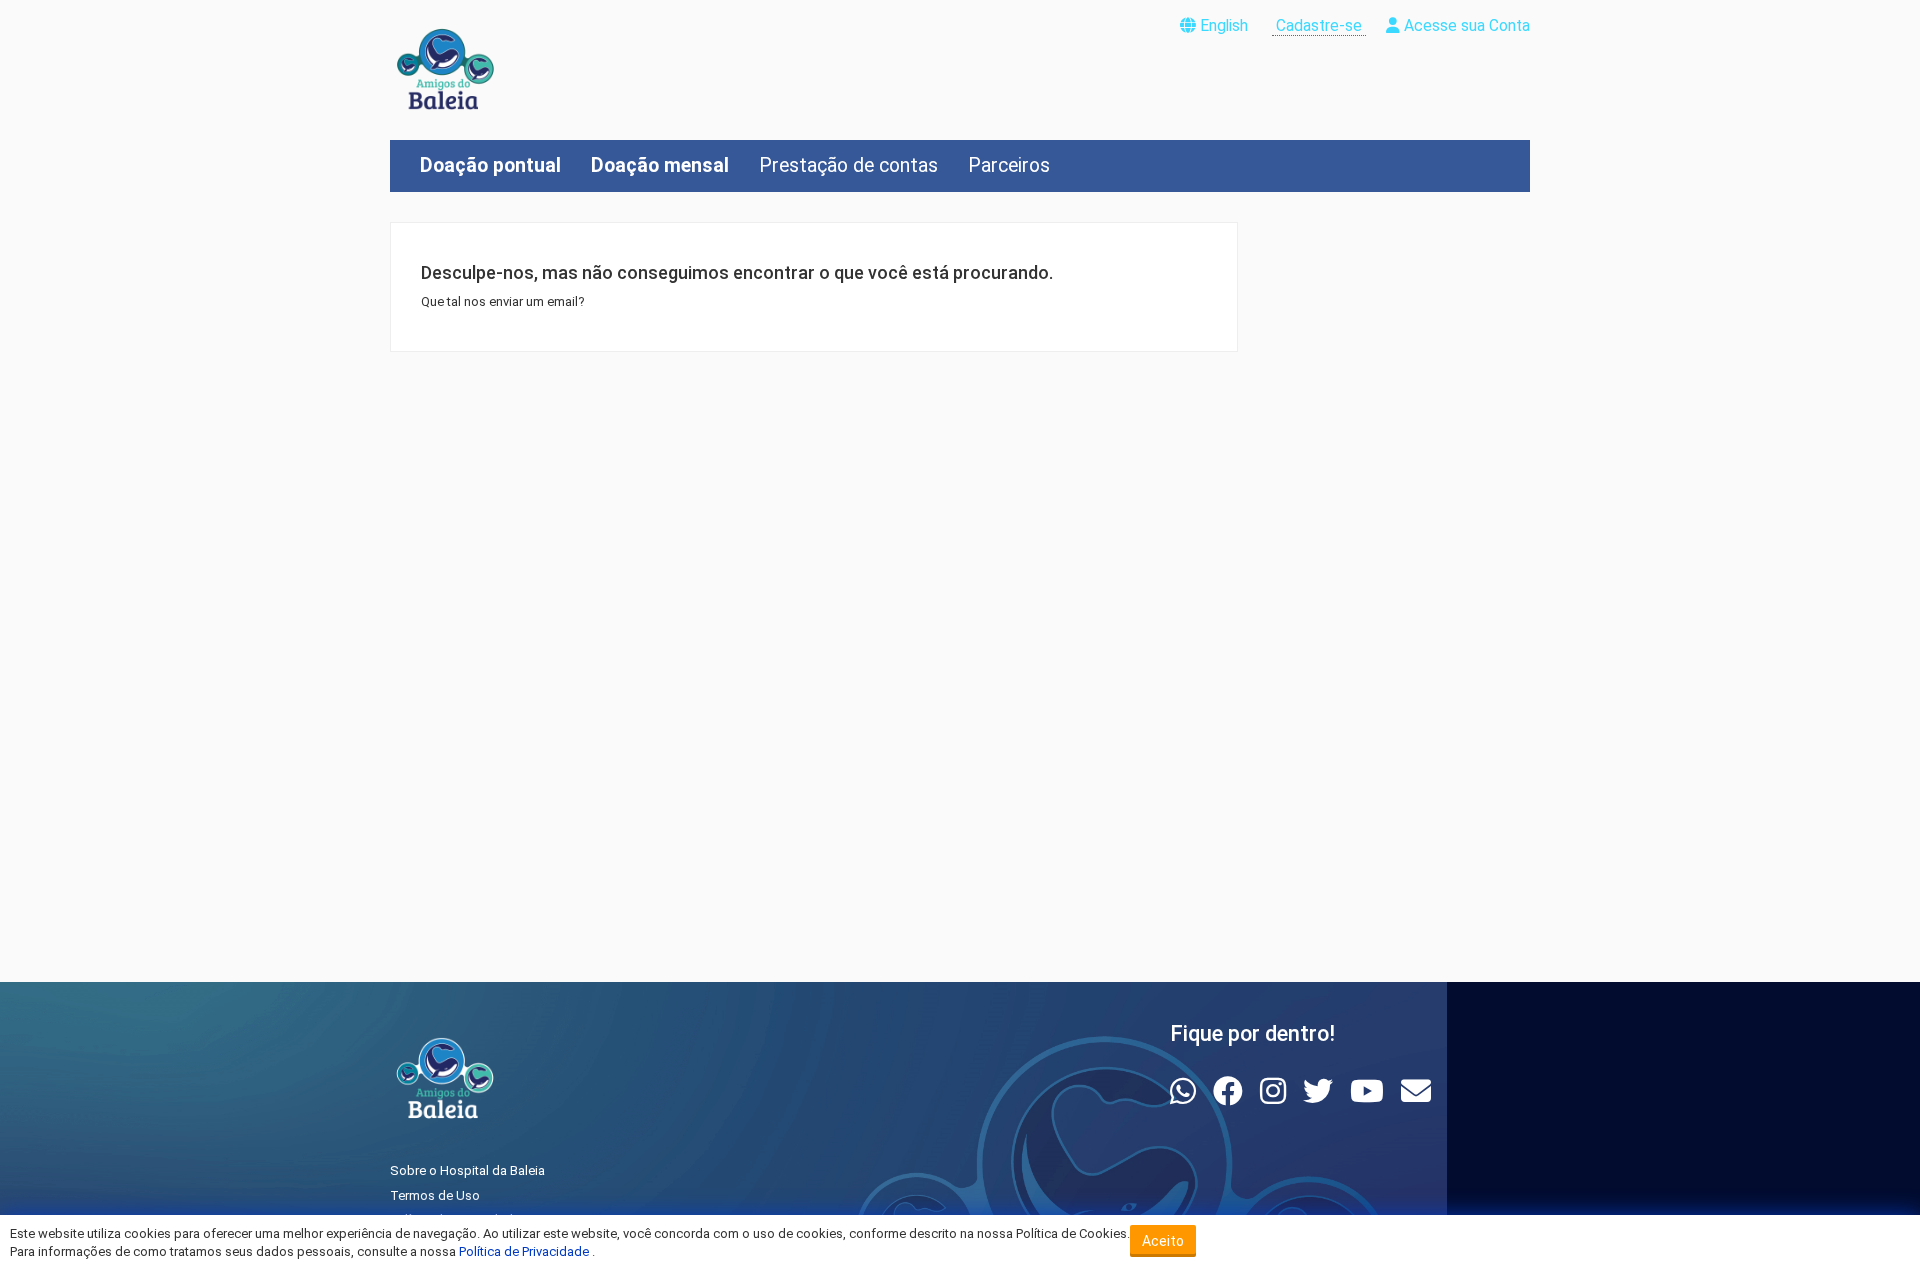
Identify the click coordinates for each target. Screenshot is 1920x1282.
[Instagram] (1276, 1091)
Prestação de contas (848, 165)
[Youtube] (1370, 1091)
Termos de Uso (435, 1195)
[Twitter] (1321, 1091)
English (1224, 26)
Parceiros (1009, 165)
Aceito (1163, 1241)
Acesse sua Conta (1465, 26)
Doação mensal (660, 165)
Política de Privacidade (525, 1251)
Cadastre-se (1319, 26)
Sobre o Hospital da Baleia (467, 1170)
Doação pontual (490, 165)
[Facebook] (1231, 1091)
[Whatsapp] (1186, 1091)
